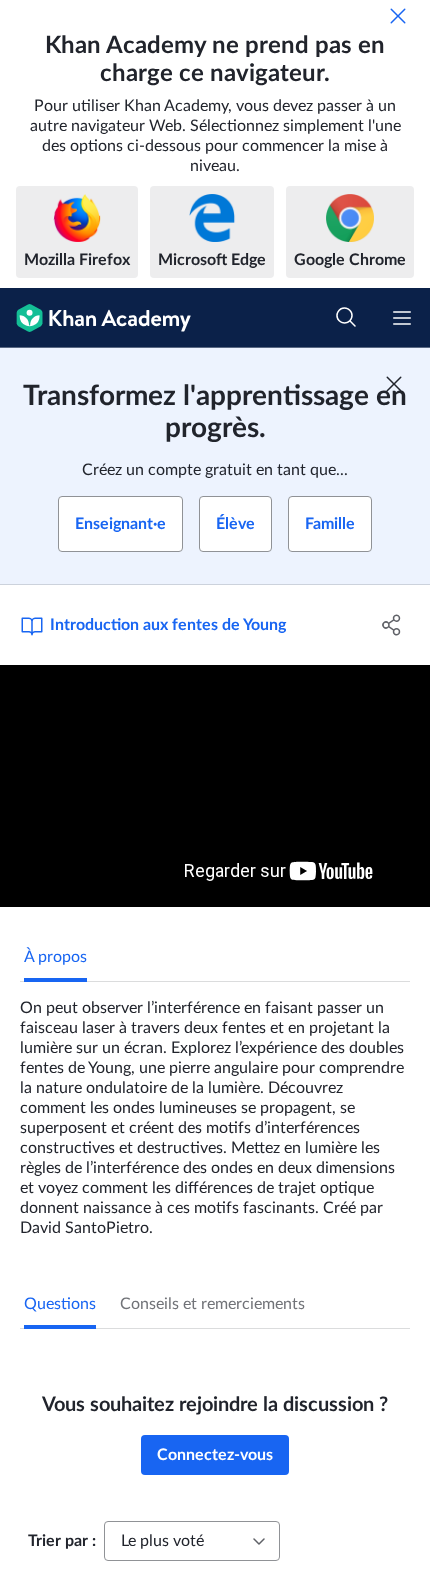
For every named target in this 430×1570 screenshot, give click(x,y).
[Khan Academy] (95, 318)
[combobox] (192, 1541)
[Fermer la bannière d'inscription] (394, 384)
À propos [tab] (55, 957)
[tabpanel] (215, 1110)
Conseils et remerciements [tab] (212, 1304)
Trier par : (62, 1541)
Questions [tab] (60, 1304)
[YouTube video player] (215, 786)
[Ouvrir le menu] (402, 318)
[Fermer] (398, 16)
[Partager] (392, 625)
